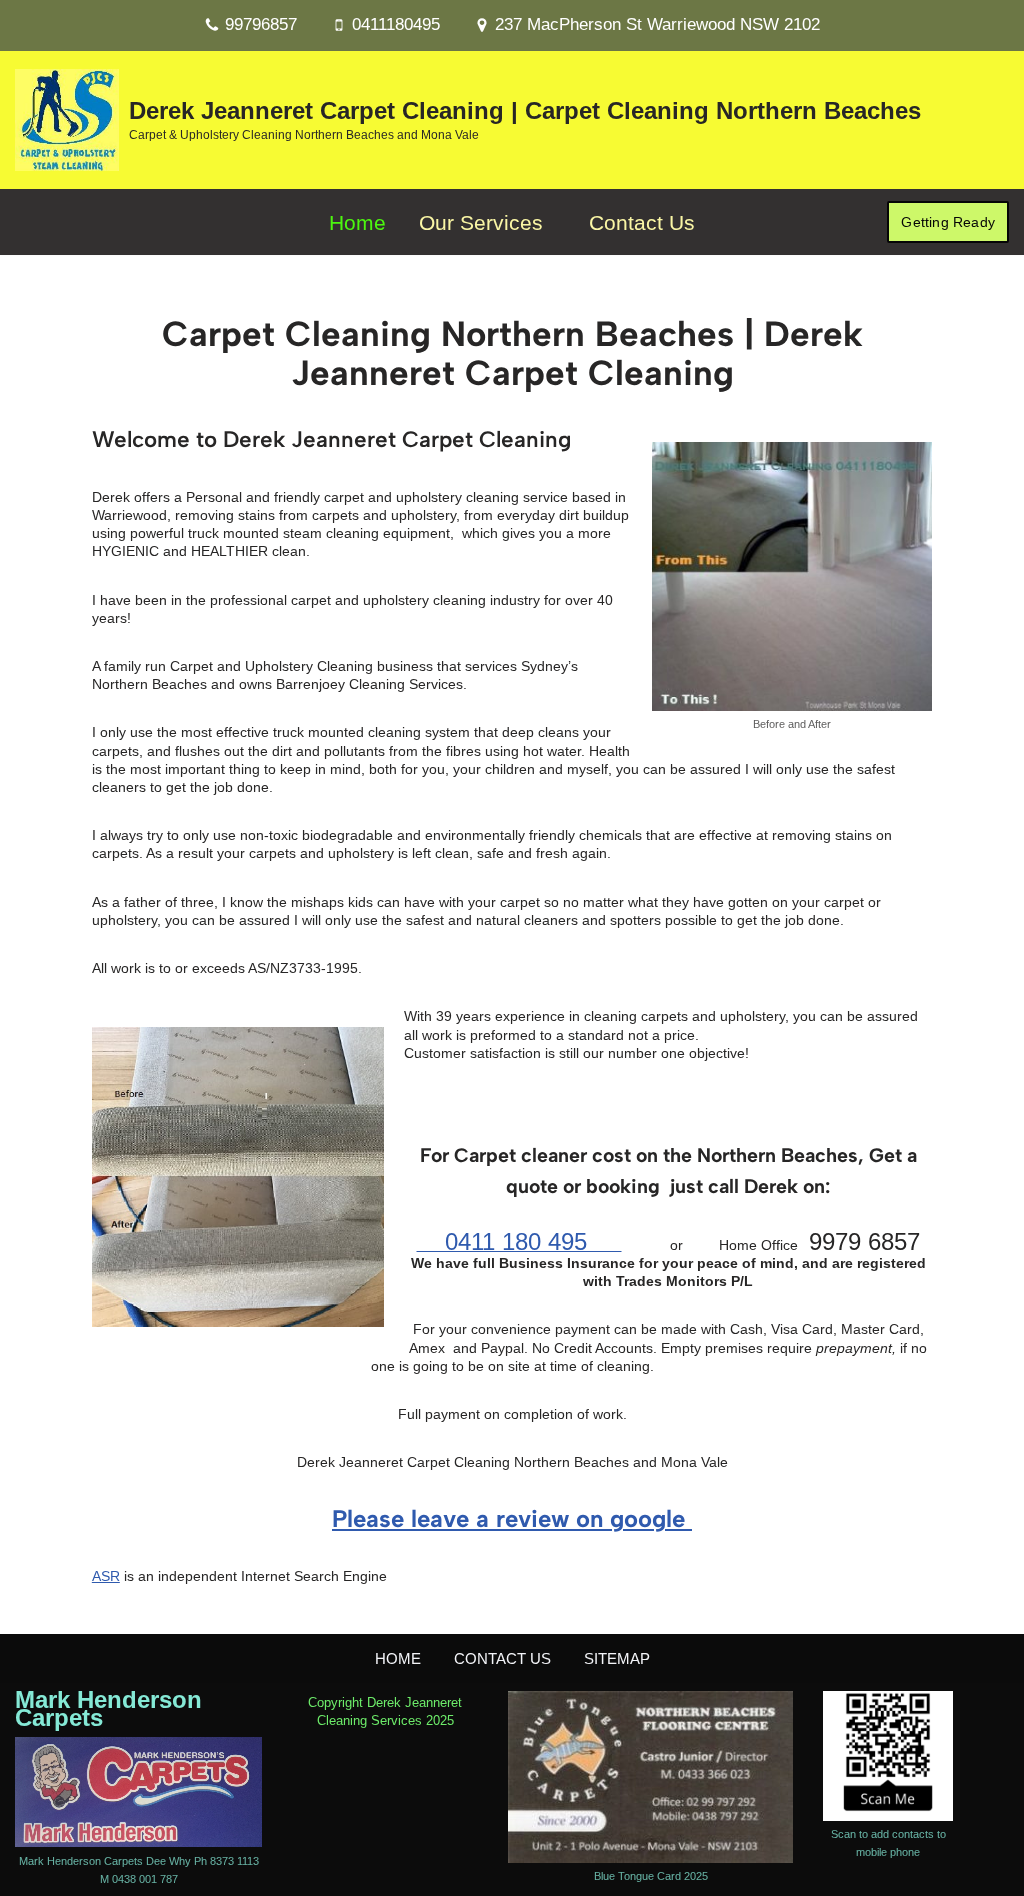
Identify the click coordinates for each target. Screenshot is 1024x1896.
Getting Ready (948, 222)
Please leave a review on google (512, 1518)
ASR (106, 1576)
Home (357, 222)
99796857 (261, 24)
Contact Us (642, 222)
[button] (552, 222)
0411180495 (396, 24)
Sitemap (617, 1658)
